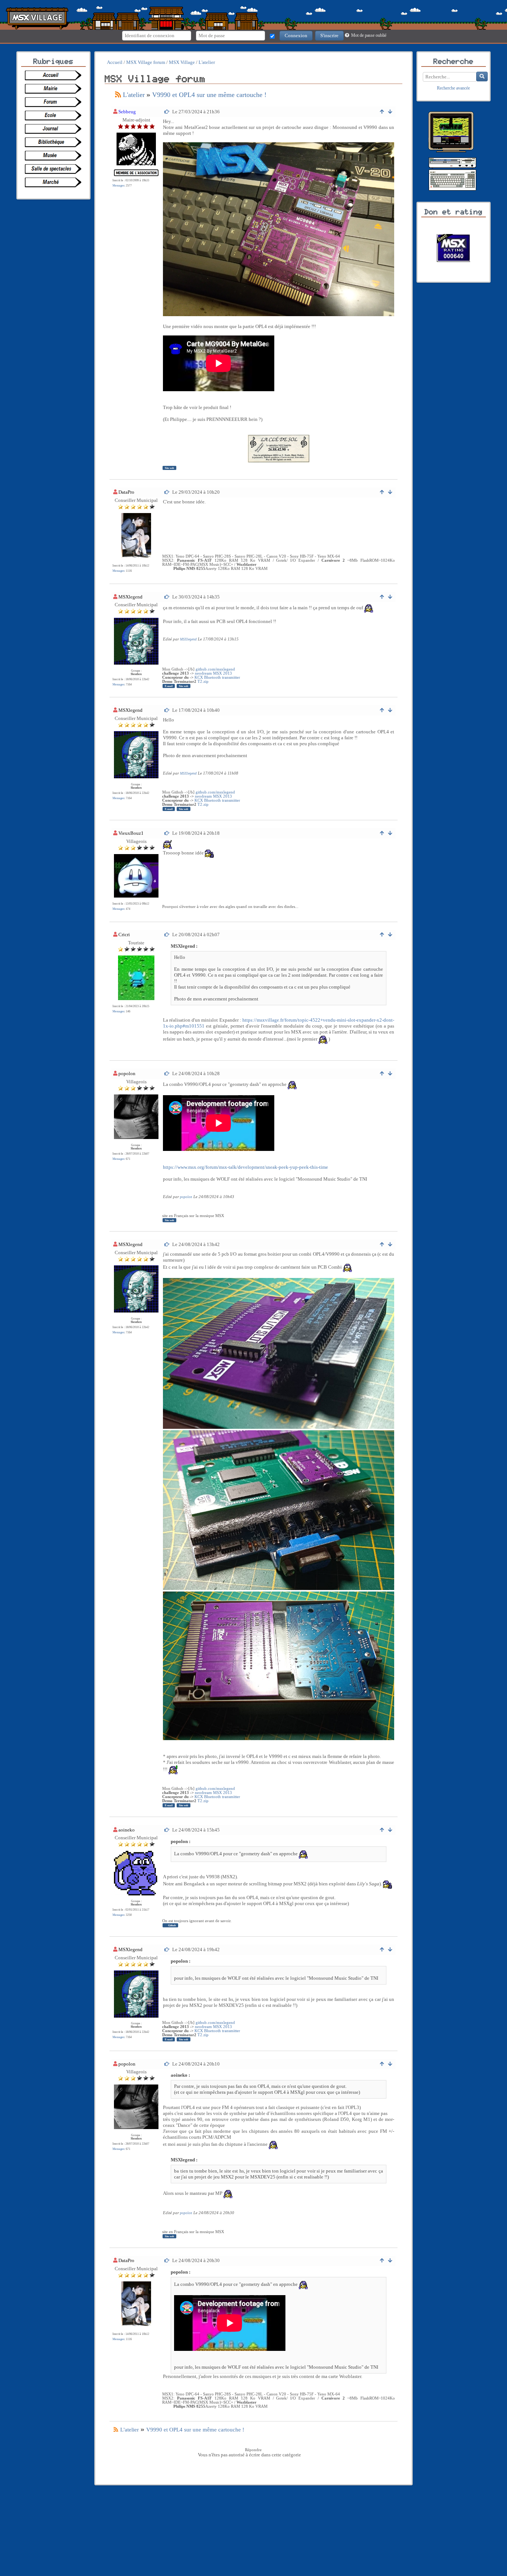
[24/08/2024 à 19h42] (167, 1949)
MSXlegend (130, 597)
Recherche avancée (453, 88)
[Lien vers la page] (55, 75)
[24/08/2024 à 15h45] (167, 1830)
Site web (169, 468)
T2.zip (203, 682)
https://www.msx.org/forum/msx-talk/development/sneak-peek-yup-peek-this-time (246, 1167)
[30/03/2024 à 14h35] (167, 597)
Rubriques (53, 62)
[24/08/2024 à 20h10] (167, 2064)
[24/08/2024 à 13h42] (167, 1244)
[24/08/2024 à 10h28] (167, 1073)
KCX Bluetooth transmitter (217, 677)
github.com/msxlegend (215, 669)
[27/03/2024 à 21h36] (167, 112)
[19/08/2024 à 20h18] (167, 833)
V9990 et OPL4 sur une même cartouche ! (209, 95)
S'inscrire (329, 35)
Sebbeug (127, 112)
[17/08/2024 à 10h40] (167, 710)
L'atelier (134, 95)
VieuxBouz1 (131, 833)
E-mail (169, 686)
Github (172, 1925)
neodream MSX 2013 (213, 673)
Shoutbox (136, 674)
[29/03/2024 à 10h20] (167, 492)
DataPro (126, 492)
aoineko (127, 1830)
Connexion (296, 35)
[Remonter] (382, 112)
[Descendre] (390, 112)
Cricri (124, 935)
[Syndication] (118, 95)
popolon (127, 1073)
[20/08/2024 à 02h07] (167, 935)
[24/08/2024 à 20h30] (167, 2260)
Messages (118, 186)
